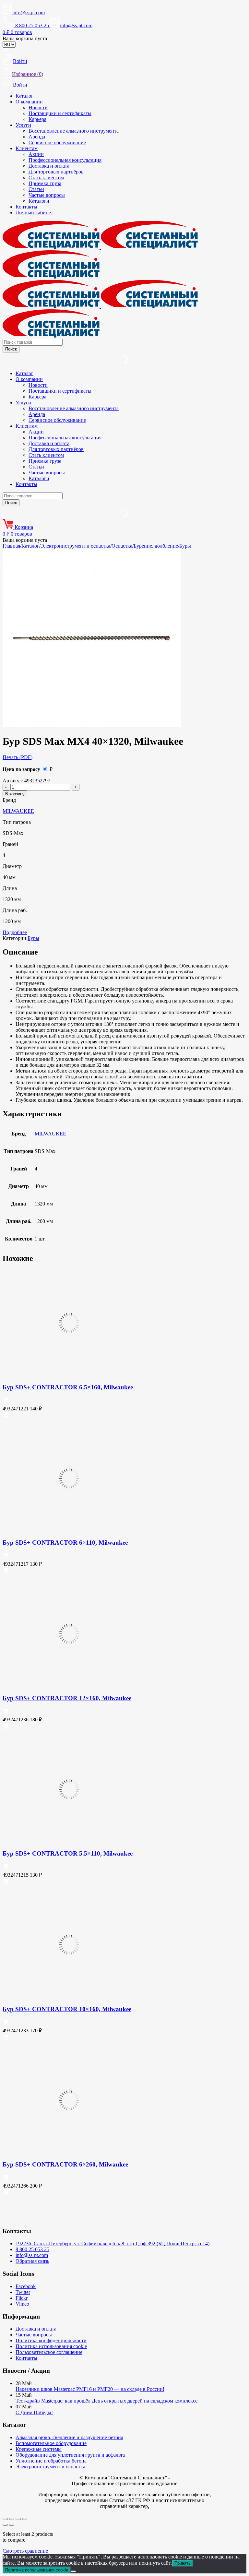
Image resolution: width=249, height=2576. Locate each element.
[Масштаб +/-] (5, 2519)
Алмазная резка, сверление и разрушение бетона (69, 2437)
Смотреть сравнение (25, 2551)
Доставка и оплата (49, 166)
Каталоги (39, 201)
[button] (6, 1402)
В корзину (15, 794)
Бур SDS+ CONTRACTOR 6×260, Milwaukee (65, 2164)
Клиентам (27, 148)
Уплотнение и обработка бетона (51, 2461)
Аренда (37, 137)
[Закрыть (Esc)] (25, 2519)
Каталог (24, 96)
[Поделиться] (18, 2519)
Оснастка (122, 546)
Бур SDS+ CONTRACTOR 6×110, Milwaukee (65, 1543)
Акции (36, 154)
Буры (185, 546)
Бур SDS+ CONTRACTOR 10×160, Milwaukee (67, 2009)
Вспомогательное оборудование (51, 2443)
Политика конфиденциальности (51, 2340)
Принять (183, 2563)
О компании (29, 102)
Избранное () (28, 74)
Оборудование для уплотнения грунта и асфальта (70, 2455)
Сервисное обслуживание (57, 142)
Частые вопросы (47, 195)
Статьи (36, 189)
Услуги (23, 125)
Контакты (26, 207)
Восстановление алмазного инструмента (74, 131)
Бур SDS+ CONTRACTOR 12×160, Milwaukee (67, 1698)
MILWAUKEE (18, 811)
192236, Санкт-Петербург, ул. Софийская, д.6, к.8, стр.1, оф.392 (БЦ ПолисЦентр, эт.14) (113, 2244)
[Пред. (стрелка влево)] (5, 2525)
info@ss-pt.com (29, 12)
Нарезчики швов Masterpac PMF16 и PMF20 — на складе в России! (90, 2389)
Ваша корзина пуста (25, 38)
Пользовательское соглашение (49, 2352)
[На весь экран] (12, 2519)
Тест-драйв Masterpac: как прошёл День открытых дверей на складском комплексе (107, 2401)
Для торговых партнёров (56, 172)
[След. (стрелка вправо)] (12, 2525)
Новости (38, 107)
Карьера (37, 119)
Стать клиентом (46, 178)
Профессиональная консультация (65, 160)
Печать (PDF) (18, 757)
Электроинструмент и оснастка (75, 546)
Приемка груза (45, 183)
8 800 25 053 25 (32, 2249)
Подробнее (15, 932)
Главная (11, 546)
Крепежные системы (39, 2449)
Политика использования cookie (51, 2346)
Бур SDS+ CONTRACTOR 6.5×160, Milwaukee (68, 1387)
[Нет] (73, 2571)
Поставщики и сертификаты (60, 113)
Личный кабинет (34, 213)
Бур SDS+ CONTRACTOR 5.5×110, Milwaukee (68, 1853)
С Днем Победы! (34, 2412)
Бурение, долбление (156, 546)
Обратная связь (32, 2261)
